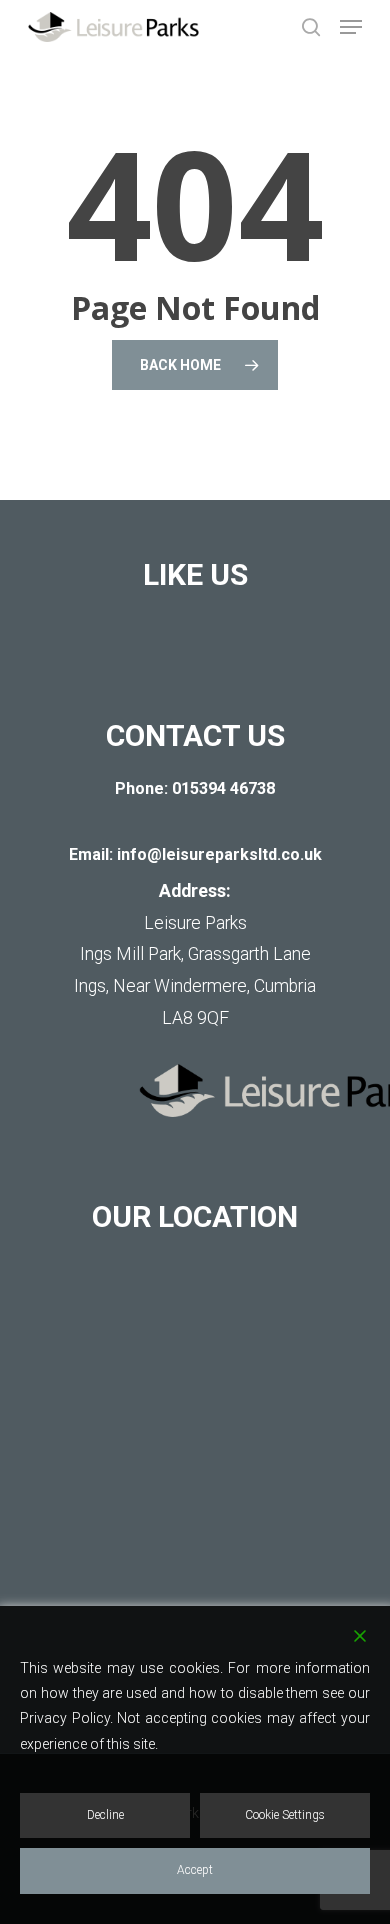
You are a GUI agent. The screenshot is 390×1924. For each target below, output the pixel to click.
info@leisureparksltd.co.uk (219, 854)
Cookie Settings (285, 1815)
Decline (105, 1815)
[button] (351, 27)
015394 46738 (223, 788)
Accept (195, 1870)
